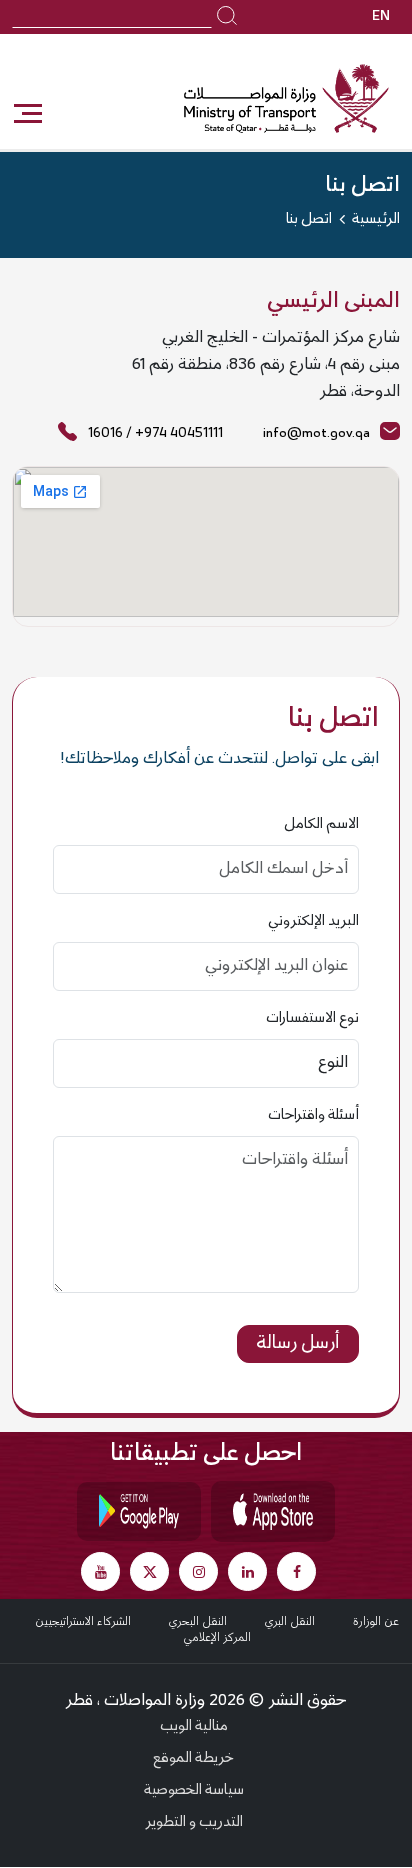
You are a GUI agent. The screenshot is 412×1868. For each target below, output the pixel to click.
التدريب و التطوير (194, 1823)
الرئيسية (376, 220)
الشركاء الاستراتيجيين (83, 1622)
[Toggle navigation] (27, 114)
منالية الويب (194, 1727)
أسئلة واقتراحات (313, 1116)
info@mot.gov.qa (316, 434)
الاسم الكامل (321, 825)
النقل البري (290, 1622)
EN (381, 17)
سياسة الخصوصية (194, 1791)
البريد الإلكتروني (313, 922)
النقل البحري (198, 1622)
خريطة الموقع (193, 1759)
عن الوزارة (376, 1622)
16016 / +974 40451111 (155, 434)
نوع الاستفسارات (312, 1019)
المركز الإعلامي (217, 1638)
